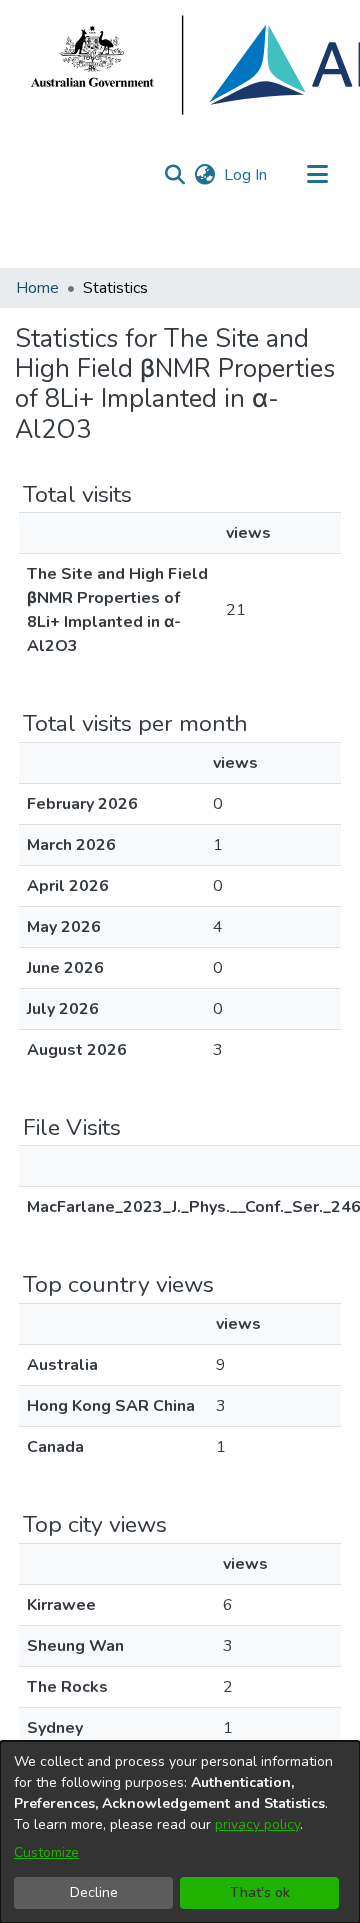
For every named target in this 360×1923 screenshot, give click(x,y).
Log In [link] (246, 175)
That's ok (260, 1892)
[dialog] (180, 1832)
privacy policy (257, 1824)
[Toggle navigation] (317, 175)
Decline (94, 1892)
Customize (46, 1852)
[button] (174, 175)
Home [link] (37, 288)
